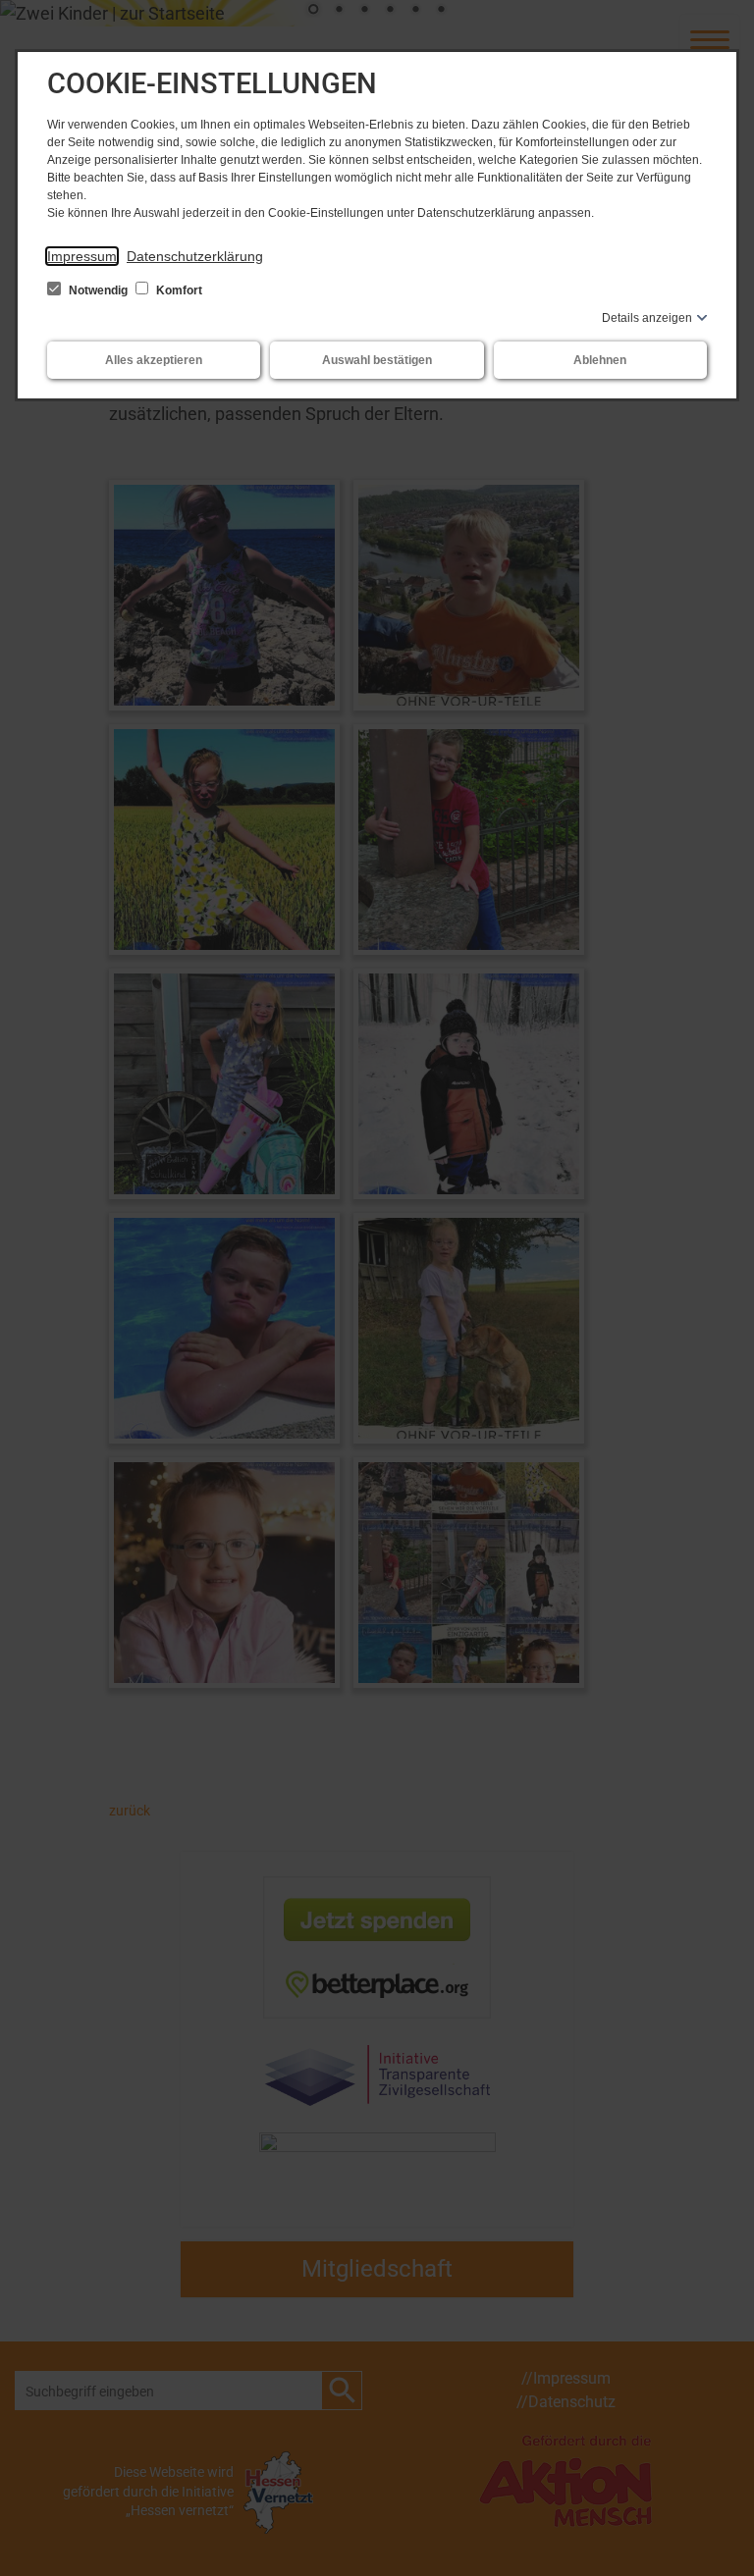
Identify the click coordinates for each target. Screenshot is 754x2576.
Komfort (178, 290)
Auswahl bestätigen (377, 360)
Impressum (82, 256)
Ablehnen (600, 360)
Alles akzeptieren (154, 360)
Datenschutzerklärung (195, 256)
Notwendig (98, 290)
